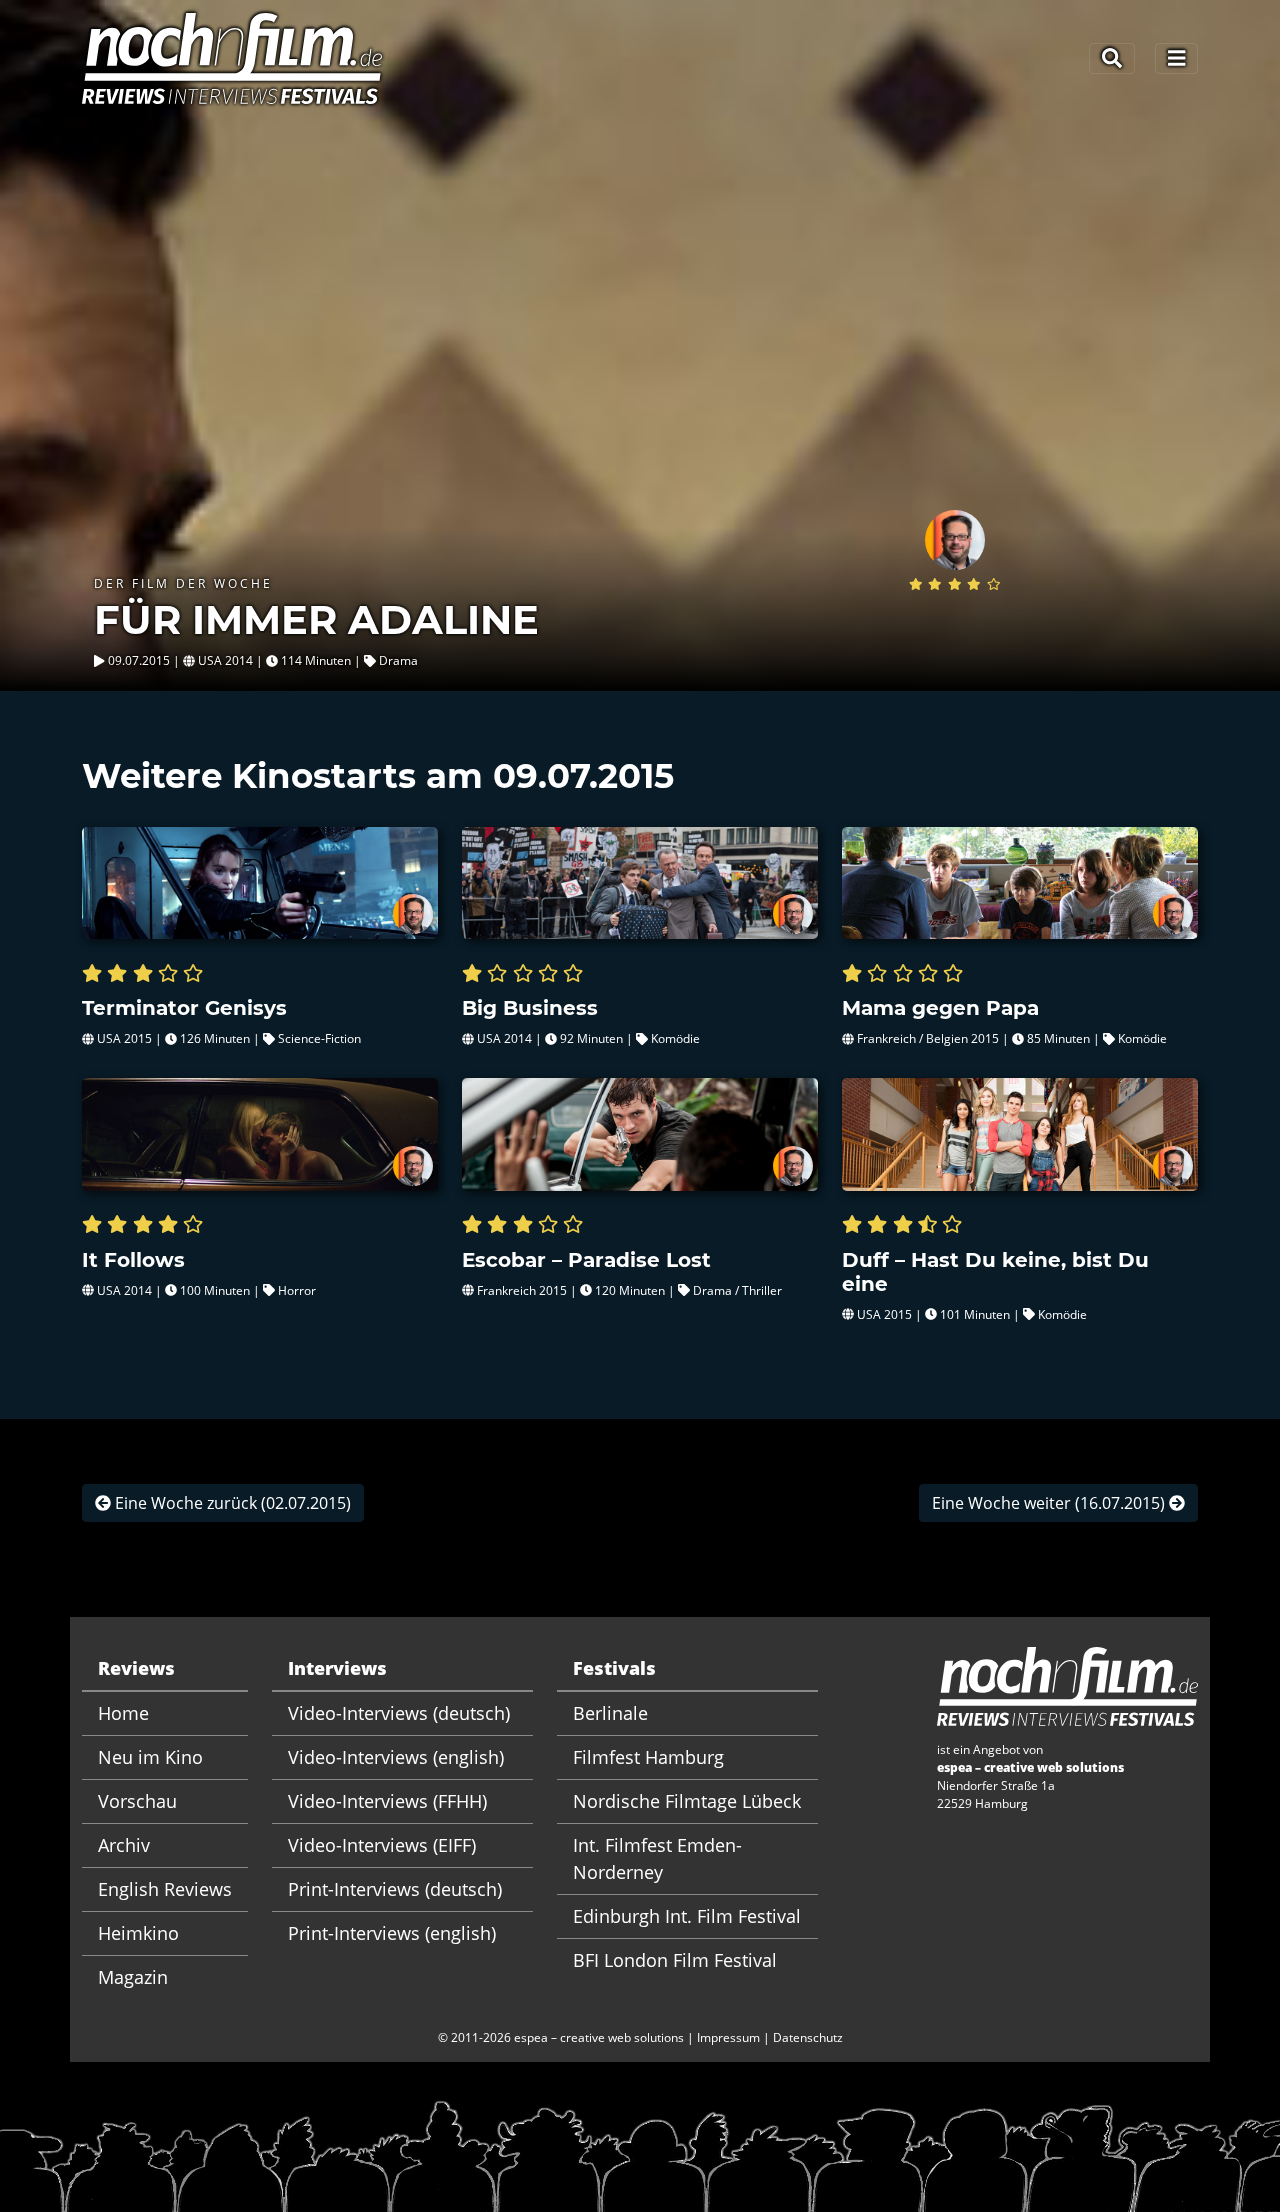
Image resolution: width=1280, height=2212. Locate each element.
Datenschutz (808, 2037)
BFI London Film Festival (675, 1960)
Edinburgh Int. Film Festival (687, 1916)
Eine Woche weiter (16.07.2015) (1050, 1503)
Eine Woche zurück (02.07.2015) (231, 1503)
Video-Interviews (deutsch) (399, 1713)
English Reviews (165, 1889)
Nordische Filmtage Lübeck (687, 1801)
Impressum (728, 2037)
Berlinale (610, 1713)
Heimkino (138, 1933)
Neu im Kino (150, 1757)
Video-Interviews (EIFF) (382, 1845)
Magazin (133, 1977)
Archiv (124, 1845)
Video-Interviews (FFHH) (387, 1801)
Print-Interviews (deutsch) (395, 1889)
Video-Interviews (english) (396, 1757)
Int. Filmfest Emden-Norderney (657, 1858)
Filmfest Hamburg (648, 1757)
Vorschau (137, 1801)
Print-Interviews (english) (392, 1933)
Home (123, 1713)
